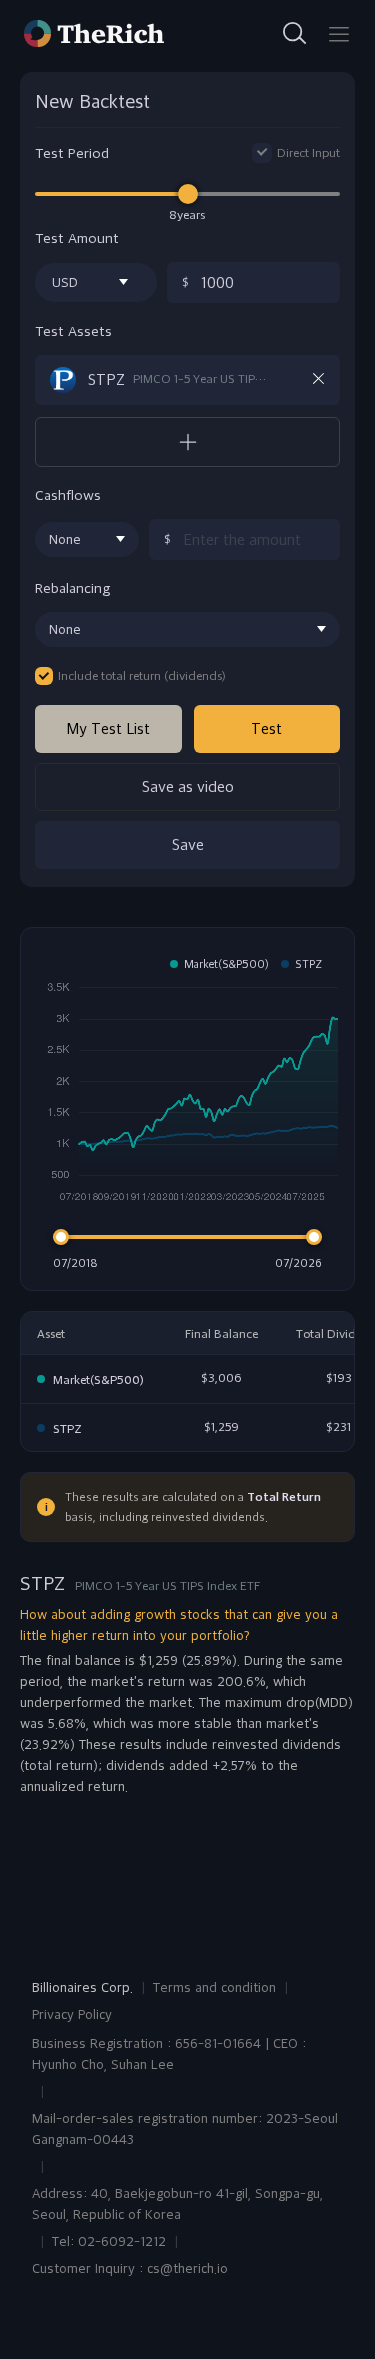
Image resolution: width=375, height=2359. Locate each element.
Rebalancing (72, 588)
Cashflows (68, 495)
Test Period (72, 153)
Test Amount (77, 238)
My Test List (108, 728)
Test (266, 728)
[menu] (339, 34)
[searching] (295, 34)
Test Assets (73, 331)
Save (188, 844)
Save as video (188, 786)
